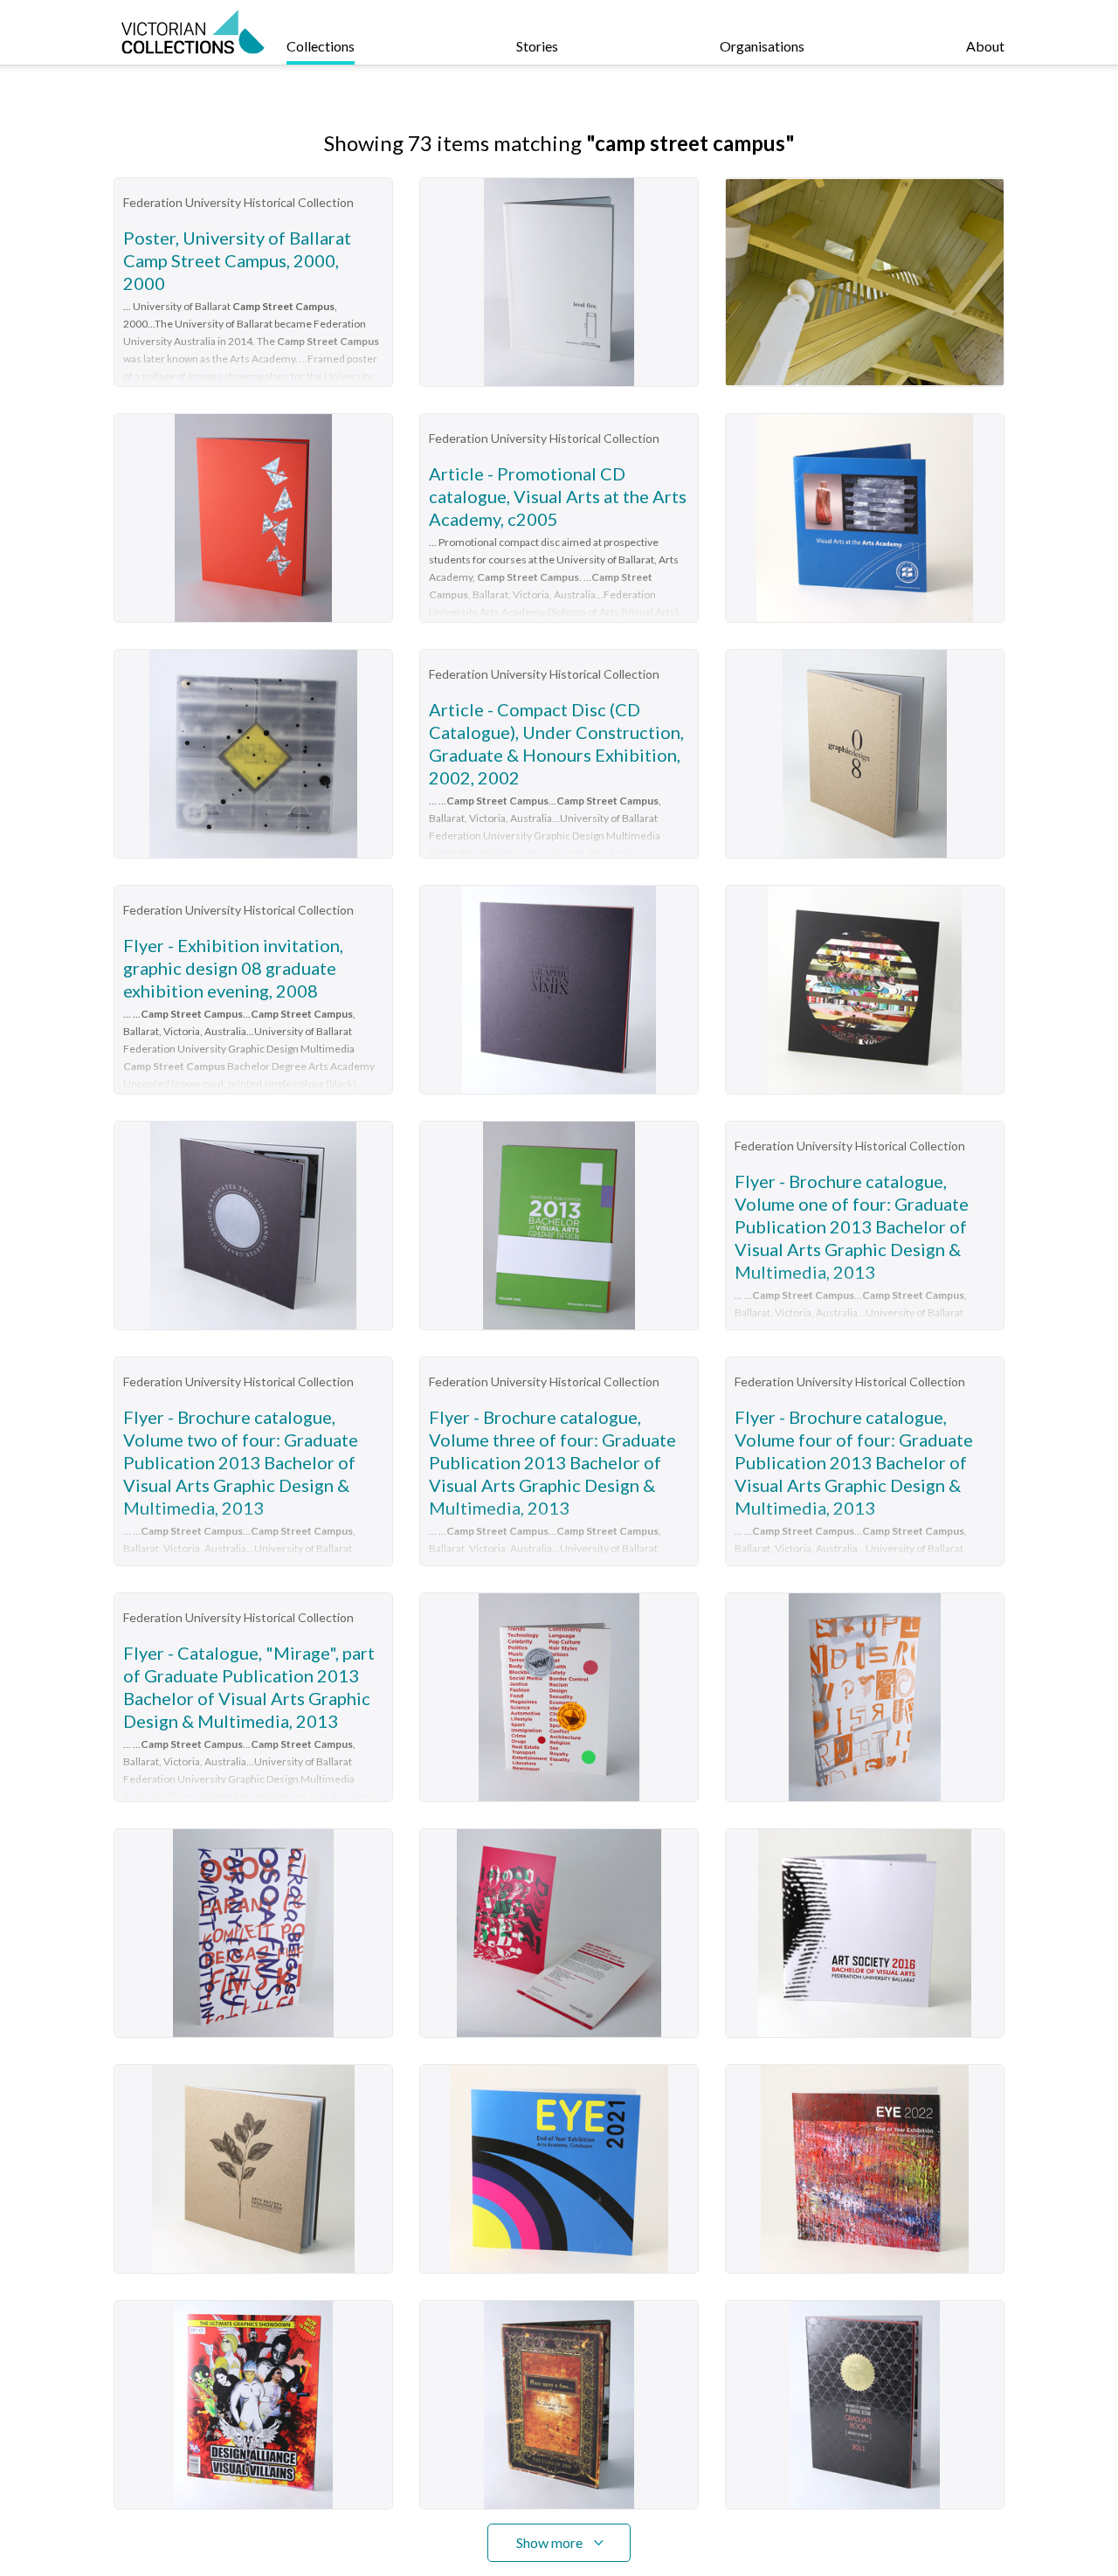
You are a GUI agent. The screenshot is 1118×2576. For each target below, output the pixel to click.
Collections (321, 46)
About (985, 46)
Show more (549, 2542)
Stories (537, 46)
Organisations (762, 46)
